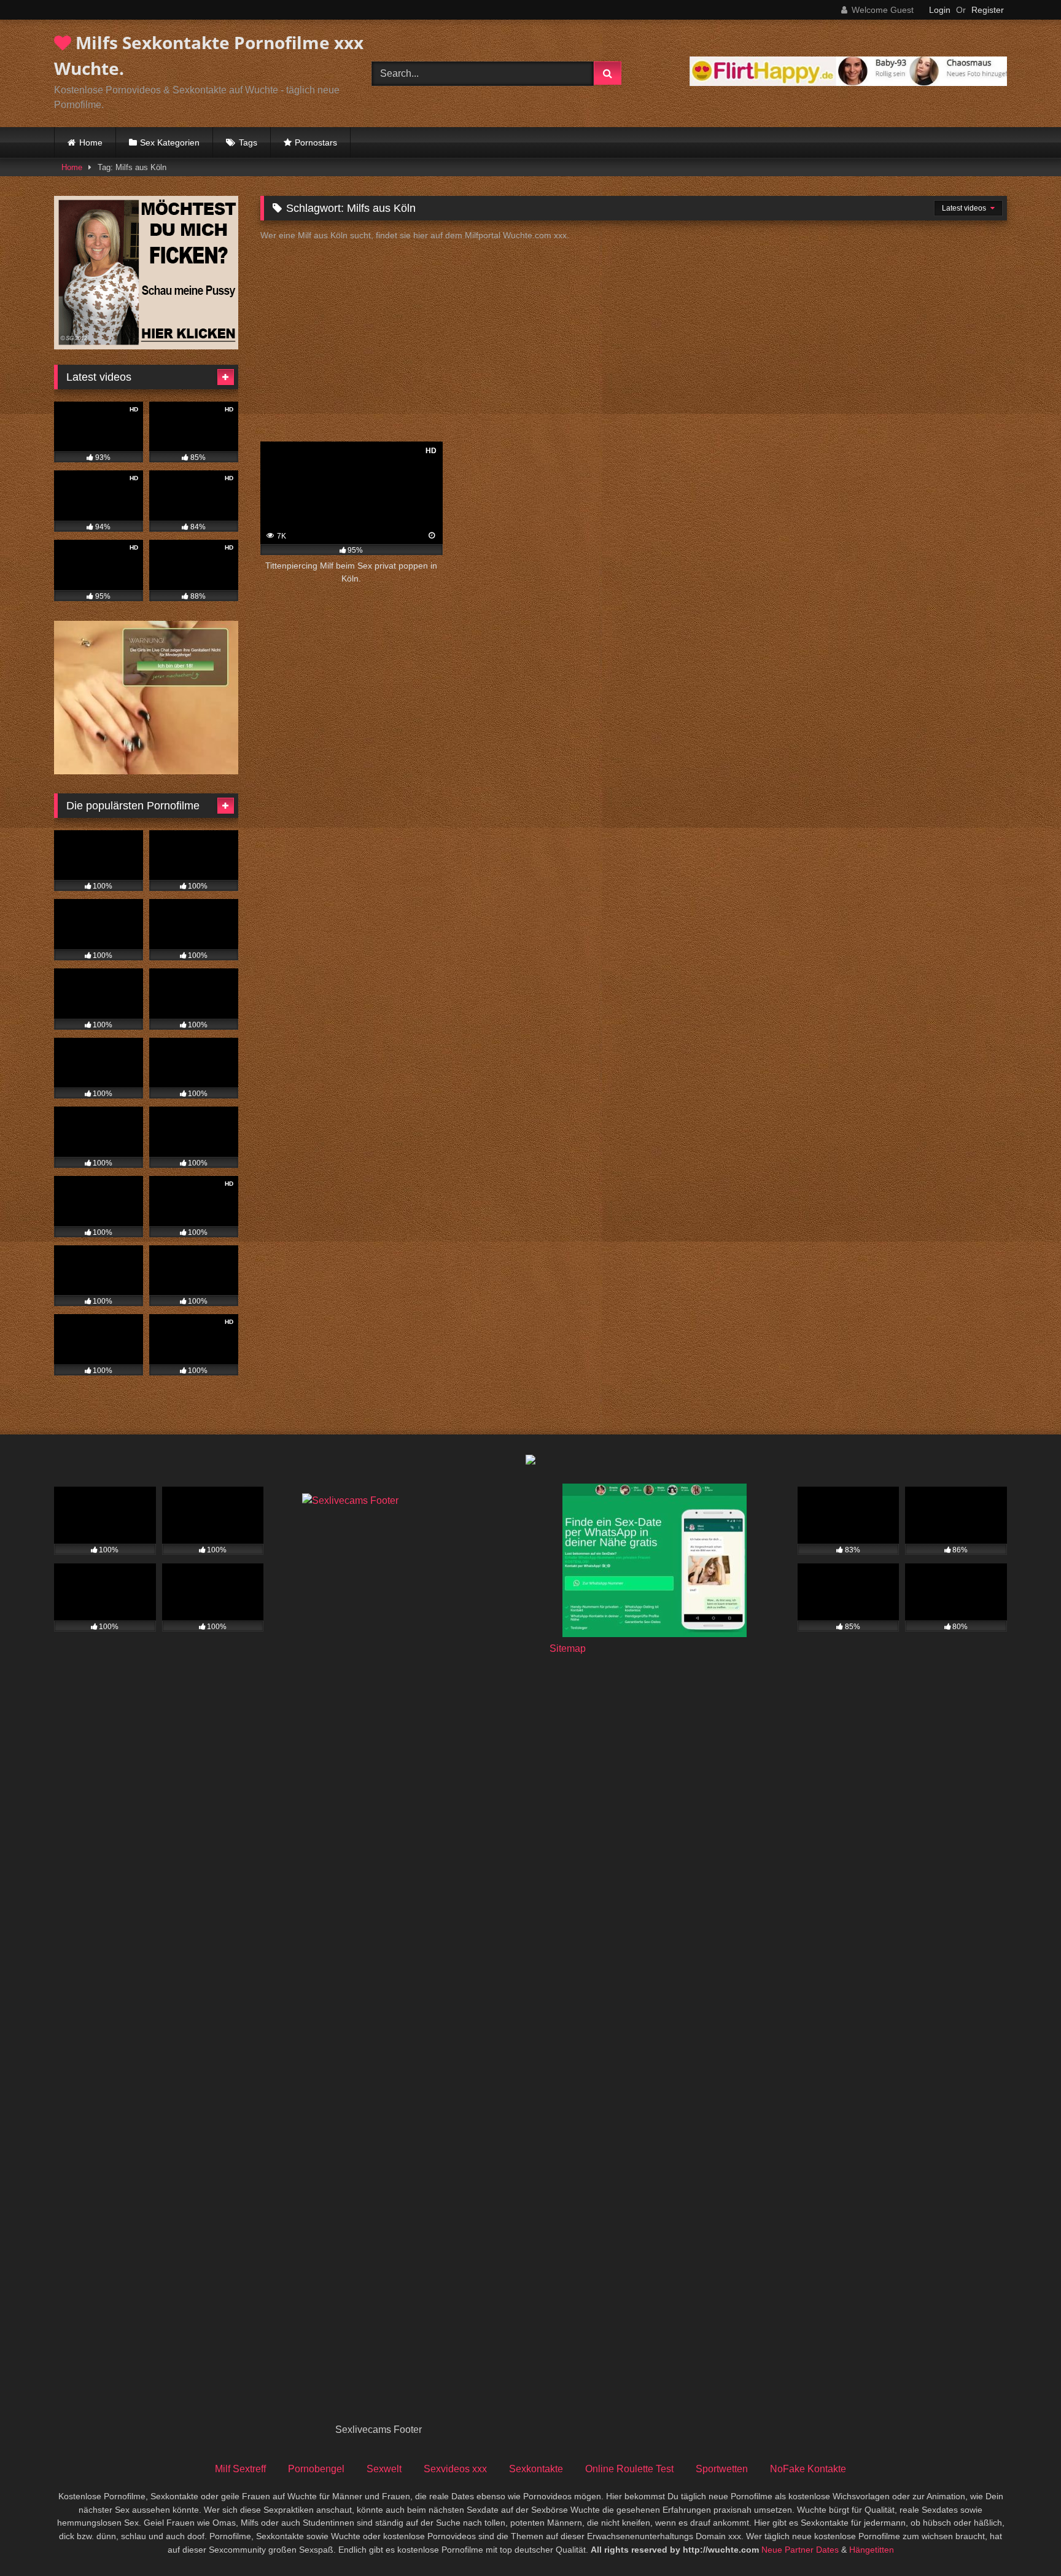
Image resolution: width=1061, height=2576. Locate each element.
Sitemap (568, 1648)
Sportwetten (722, 2469)
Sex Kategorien (170, 142)
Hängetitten (872, 2550)
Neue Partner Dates (800, 2550)
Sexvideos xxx (455, 2469)
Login (940, 10)
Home (91, 142)
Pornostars (316, 142)
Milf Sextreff (240, 2469)
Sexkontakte (536, 2469)
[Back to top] (1023, 2539)
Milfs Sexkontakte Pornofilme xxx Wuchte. (209, 55)
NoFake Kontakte (808, 2469)
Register (988, 10)
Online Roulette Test (629, 2469)
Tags (248, 142)
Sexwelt (384, 2469)
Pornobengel (316, 2469)
